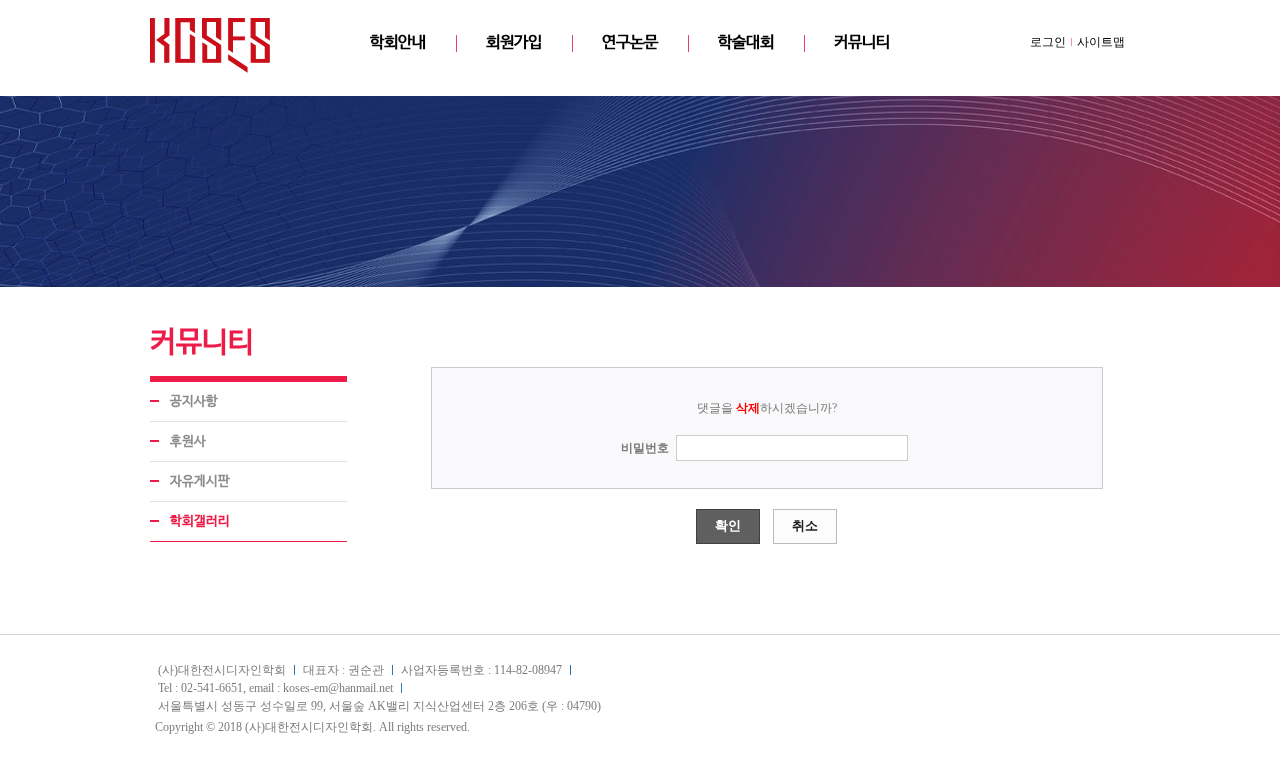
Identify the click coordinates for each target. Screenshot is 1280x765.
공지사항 (194, 401)
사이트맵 (1101, 42)
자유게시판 (200, 481)
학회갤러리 (200, 521)
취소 (805, 525)
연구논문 (630, 42)
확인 (728, 525)
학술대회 (746, 42)
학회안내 (398, 42)
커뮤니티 (862, 42)
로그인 (1048, 42)
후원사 (188, 441)
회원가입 (514, 42)
